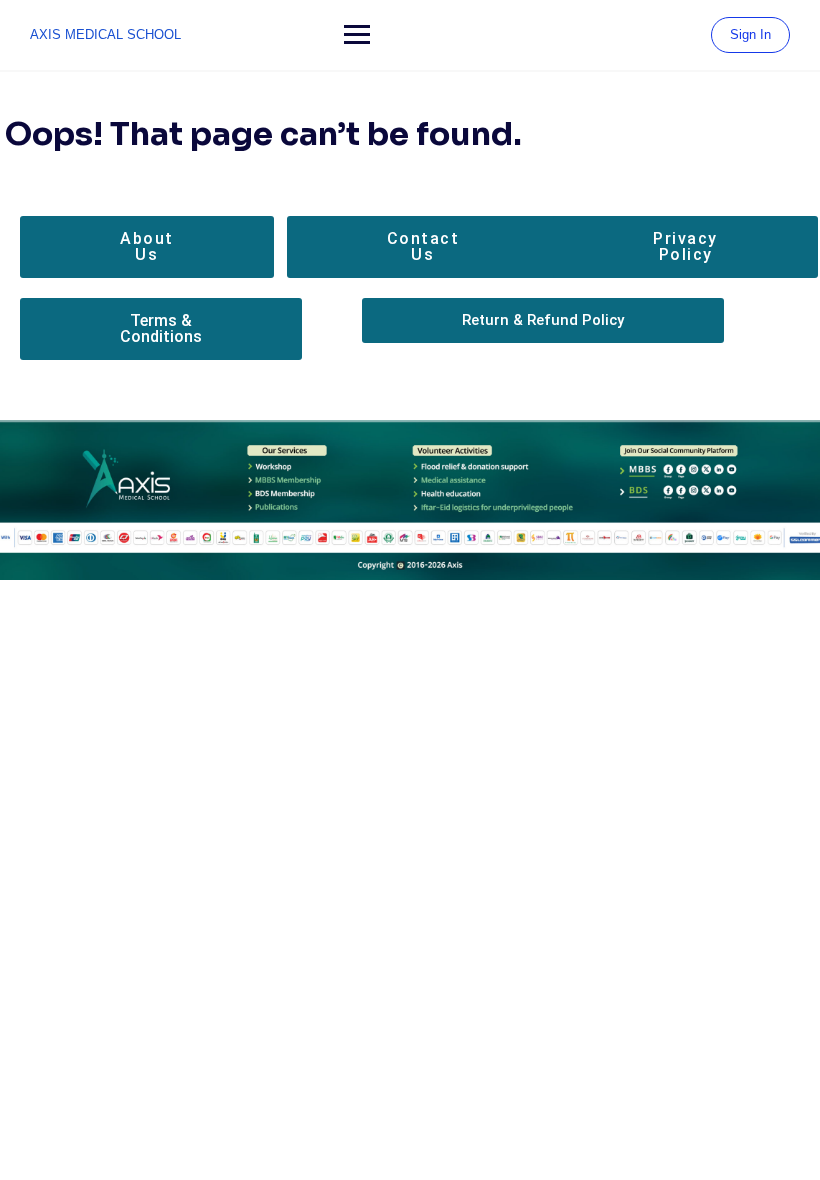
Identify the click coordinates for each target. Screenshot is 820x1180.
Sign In (750, 34)
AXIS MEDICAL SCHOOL (105, 34)
